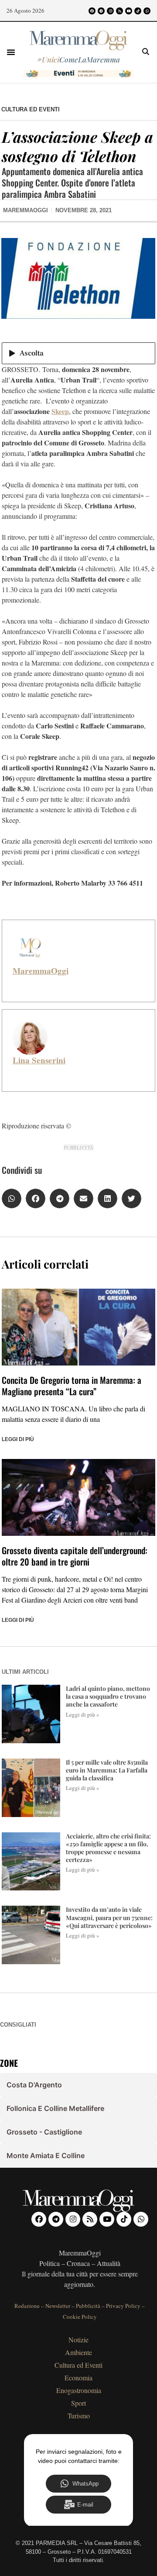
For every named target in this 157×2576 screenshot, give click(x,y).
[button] (11, 52)
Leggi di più (18, 1439)
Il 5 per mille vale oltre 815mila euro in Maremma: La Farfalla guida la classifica (107, 1770)
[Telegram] (101, 11)
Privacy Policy (123, 2306)
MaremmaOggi (41, 971)
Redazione (27, 2306)
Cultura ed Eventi (31, 109)
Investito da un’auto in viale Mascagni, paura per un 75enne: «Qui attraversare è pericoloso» (109, 1917)
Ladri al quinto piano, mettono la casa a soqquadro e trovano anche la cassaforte (108, 1696)
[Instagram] (110, 11)
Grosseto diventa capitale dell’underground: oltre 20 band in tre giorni (75, 1556)
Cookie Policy (80, 2317)
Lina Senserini (39, 1060)
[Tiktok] (138, 11)
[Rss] (119, 11)
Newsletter (58, 2306)
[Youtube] (129, 11)
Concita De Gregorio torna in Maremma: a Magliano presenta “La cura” (72, 1386)
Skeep (60, 411)
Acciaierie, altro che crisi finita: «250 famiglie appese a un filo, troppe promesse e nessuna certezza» (108, 1848)
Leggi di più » (83, 1714)
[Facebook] (92, 11)
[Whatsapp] (147, 11)
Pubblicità (88, 2306)
